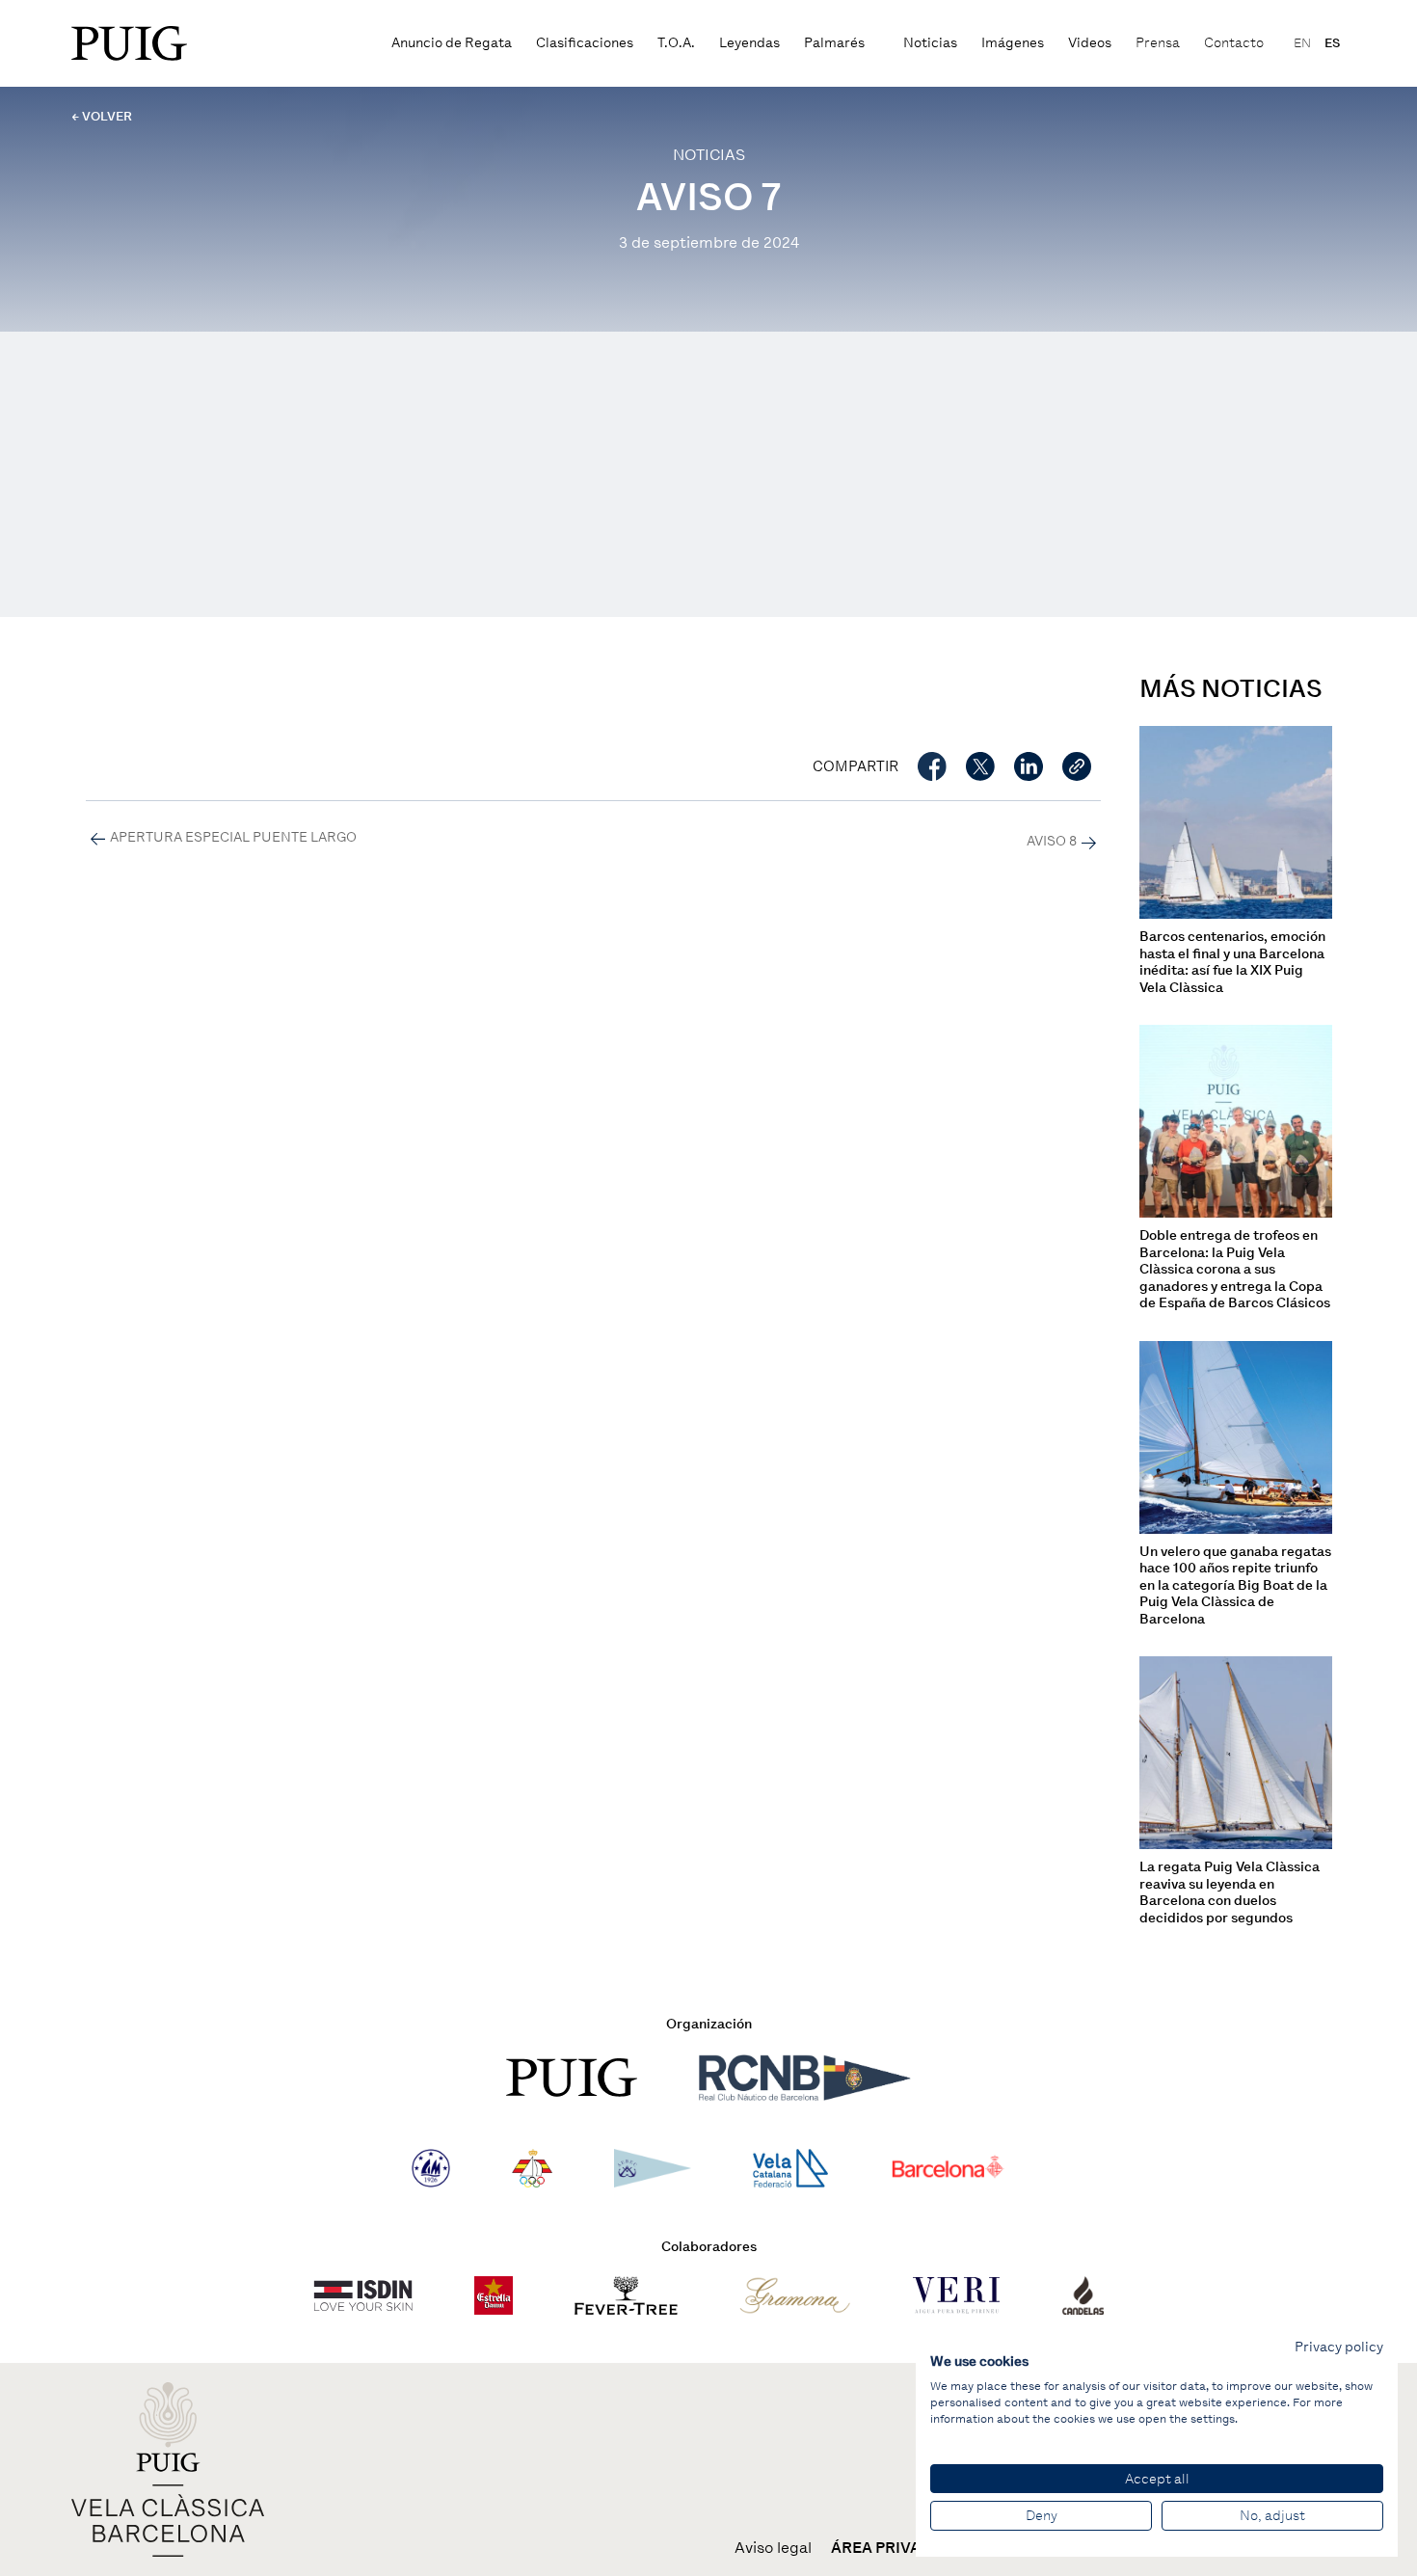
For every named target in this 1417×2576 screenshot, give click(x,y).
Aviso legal (773, 2548)
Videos (1090, 43)
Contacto (1234, 43)
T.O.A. (676, 43)
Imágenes (1013, 43)
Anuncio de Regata (452, 43)
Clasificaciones (585, 43)
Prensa (1158, 43)
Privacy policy (1339, 2347)
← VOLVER (102, 116)
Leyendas (749, 43)
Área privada (887, 2548)
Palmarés (834, 43)
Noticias (930, 43)
